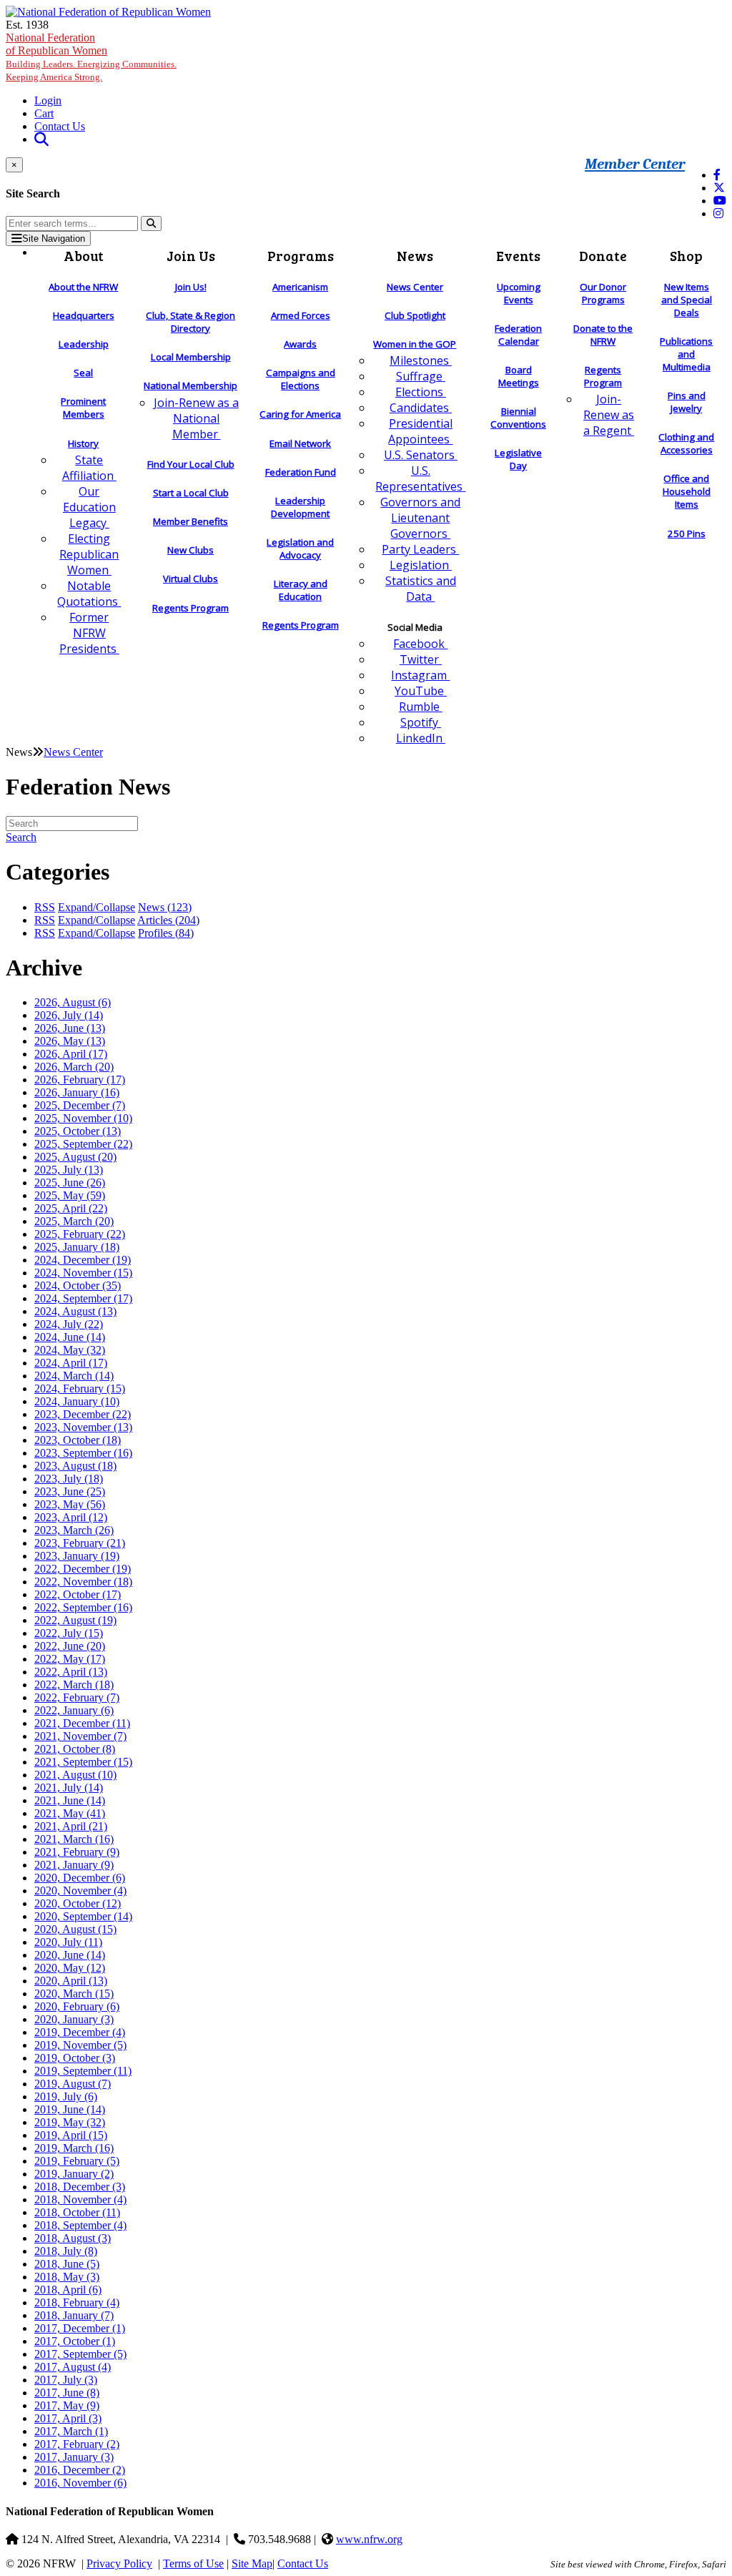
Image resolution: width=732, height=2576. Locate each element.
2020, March (74, 1994)
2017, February (77, 2444)
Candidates (421, 408)
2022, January (74, 1710)
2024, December (83, 1260)
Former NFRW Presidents (89, 633)
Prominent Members (83, 408)
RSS (45, 907)
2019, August (73, 2084)
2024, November (83, 1273)
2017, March (71, 2431)
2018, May (67, 2277)
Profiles (166, 933)
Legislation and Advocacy (300, 549)
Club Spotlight (415, 315)
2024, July (69, 1324)
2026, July (69, 1015)
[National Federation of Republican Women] (108, 12)
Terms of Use (193, 2563)
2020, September (83, 1916)
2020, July (68, 1942)
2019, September (83, 2071)
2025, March (74, 1221)
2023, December (83, 1414)
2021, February (77, 1852)
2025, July (69, 1170)
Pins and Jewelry (687, 402)
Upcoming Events (519, 293)
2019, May (70, 2122)
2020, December (80, 1878)
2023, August (75, 1466)
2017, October (75, 2341)
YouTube (421, 691)
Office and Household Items (687, 491)
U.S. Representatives (420, 478)
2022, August (75, 1620)
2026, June (70, 1028)
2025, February (80, 1234)
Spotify (421, 722)
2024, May (70, 1350)
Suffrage (421, 376)
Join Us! (191, 287)
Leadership (84, 344)
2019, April (71, 2135)
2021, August (75, 1775)
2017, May (67, 2405)
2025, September (83, 1144)
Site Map (252, 2563)
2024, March (74, 1376)
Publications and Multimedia (686, 354)
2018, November (80, 2199)
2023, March (74, 1530)
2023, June (70, 1491)
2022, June (70, 1646)
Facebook (420, 644)
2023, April (71, 1517)
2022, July (69, 1633)
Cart (44, 113)
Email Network (300, 443)
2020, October (78, 1903)
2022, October (78, 1594)
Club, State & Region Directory (191, 322)
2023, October (78, 1440)
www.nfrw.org (369, 2539)
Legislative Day (518, 459)
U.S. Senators (421, 455)
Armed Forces (301, 315)
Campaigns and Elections (301, 379)
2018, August (73, 2238)
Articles (168, 920)
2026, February (80, 1080)
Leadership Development (300, 507)
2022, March (74, 1685)
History (83, 443)
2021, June (70, 1800)
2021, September (83, 1762)
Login (48, 100)
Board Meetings (519, 376)
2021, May (70, 1813)
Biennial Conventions (518, 418)
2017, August (73, 2367)
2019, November (80, 2045)
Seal (83, 373)
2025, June (70, 1183)
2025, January (77, 1247)
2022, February (77, 1697)
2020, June (70, 1955)
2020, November (80, 1891)
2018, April (68, 2290)
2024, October (78, 1285)
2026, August (73, 1002)
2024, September (83, 1298)
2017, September (80, 2354)
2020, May (70, 1968)
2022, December (83, 1569)
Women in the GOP (415, 344)
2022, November (83, 1582)
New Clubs (191, 550)
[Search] (151, 223)
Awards (300, 344)
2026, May (70, 1041)
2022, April (71, 1672)
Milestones (421, 360)
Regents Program (191, 608)
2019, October (75, 2058)
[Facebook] (717, 175)
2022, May (70, 1659)
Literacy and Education (301, 590)
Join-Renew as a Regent (609, 415)
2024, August (75, 1311)
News (165, 907)
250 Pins (687, 534)
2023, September (83, 1453)
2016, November (80, 2483)
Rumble (421, 707)
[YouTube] (720, 201)
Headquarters (84, 315)
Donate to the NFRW (603, 335)
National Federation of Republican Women (91, 57)
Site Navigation (54, 239)
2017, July (66, 2380)
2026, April (71, 1054)
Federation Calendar (518, 335)
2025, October (78, 1131)
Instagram (420, 675)
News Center (415, 287)
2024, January (77, 1401)
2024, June (70, 1337)
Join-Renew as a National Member (196, 418)
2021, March (74, 1839)
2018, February (77, 2302)
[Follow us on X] (719, 188)
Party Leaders (420, 549)
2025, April (71, 1208)
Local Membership (191, 357)
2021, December (82, 1723)
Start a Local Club (191, 493)
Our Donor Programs (603, 293)
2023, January (77, 1556)
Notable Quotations (89, 594)
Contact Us (60, 126)
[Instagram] (718, 213)
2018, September (80, 2225)
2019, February (77, 2161)
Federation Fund (301, 472)
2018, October (77, 2212)
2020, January (74, 2019)
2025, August (75, 1157)
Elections (421, 392)
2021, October (75, 1749)
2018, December (80, 2187)
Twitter (421, 659)
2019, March (74, 2148)
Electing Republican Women (89, 554)
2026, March (74, 1067)
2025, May (70, 1195)
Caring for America (300, 414)
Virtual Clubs (191, 579)
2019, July (66, 2096)
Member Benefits (191, 521)
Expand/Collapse (97, 907)
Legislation (421, 565)
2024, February (80, 1388)
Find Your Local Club (191, 464)
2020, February (77, 2006)
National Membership (191, 385)
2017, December (80, 2328)
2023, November (83, 1427)
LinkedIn (421, 738)
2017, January (74, 2457)
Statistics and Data (421, 589)
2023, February (80, 1543)
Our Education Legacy (89, 507)
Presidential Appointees (420, 431)
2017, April (68, 2418)
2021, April (71, 1826)
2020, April (71, 1981)
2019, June (70, 2109)
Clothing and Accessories (686, 443)
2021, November (80, 1736)
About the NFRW (83, 287)
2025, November (83, 1118)
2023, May (70, 1504)
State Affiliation (89, 468)
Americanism (300, 287)
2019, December (80, 2032)
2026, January (77, 1092)
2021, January (74, 1865)
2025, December (80, 1105)
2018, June (67, 2264)
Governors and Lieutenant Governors (420, 518)
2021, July (69, 1788)
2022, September (83, 1607)
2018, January (74, 2315)
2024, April (71, 1363)
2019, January (74, 2174)
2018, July (66, 2251)
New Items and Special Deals (687, 300)
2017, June (67, 2393)
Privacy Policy (119, 2563)
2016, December (80, 2470)
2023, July (69, 1479)
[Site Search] (41, 139)
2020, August (75, 1929)
